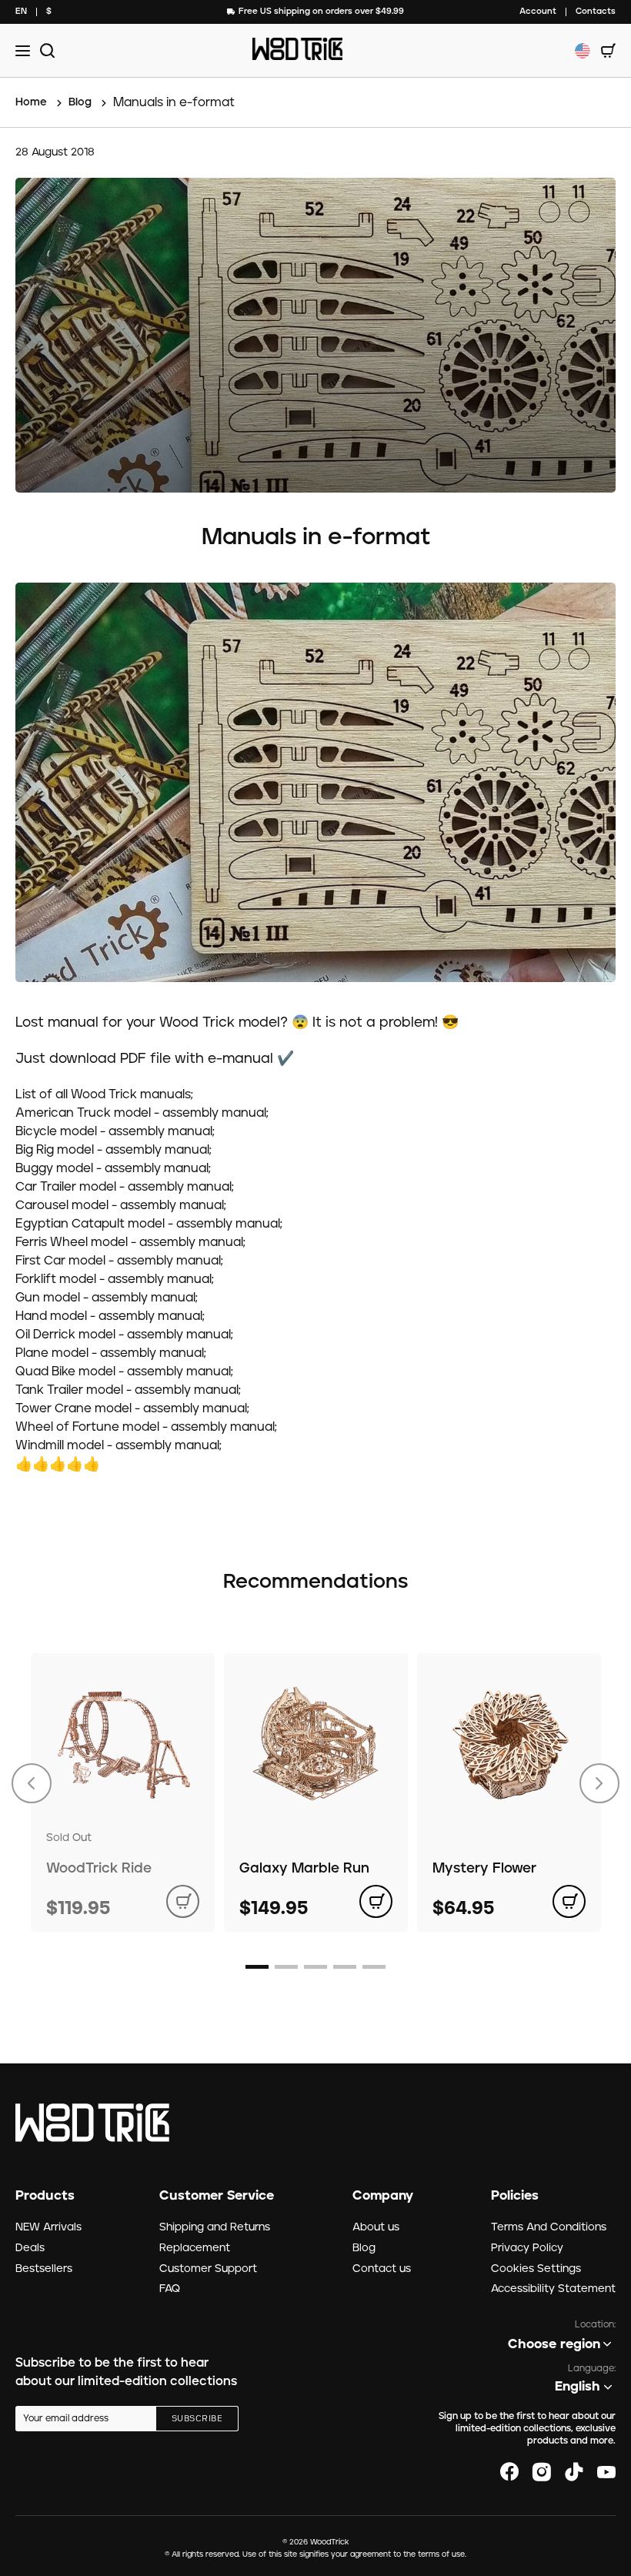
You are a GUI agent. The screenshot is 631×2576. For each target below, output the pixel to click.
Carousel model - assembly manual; (121, 1205)
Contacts (596, 11)
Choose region (554, 2344)
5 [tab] (374, 1967)
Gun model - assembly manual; (107, 1298)
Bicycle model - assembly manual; (115, 1131)
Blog (364, 2248)
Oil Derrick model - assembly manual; (124, 1335)
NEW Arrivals (48, 2227)
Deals (30, 2248)
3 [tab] (315, 1967)
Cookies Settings (536, 2269)
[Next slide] (599, 1783)
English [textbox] (578, 2387)
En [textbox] (21, 11)
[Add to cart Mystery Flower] (569, 1901)
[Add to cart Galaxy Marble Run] (376, 1901)
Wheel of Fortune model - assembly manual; (146, 1427)
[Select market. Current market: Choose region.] (583, 51)
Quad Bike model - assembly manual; (124, 1372)
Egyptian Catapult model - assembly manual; (149, 1224)
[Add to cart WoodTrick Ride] (183, 1901)
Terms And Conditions (549, 2227)
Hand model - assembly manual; (110, 1316)
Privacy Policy (527, 2248)
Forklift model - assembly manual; (115, 1279)
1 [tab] (257, 1967)
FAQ (170, 2289)
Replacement (195, 2248)
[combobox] (21, 12)
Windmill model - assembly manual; (119, 1445)
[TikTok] (574, 2472)
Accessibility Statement (553, 2289)
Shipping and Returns (215, 2227)
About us (376, 2227)
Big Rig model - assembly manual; (114, 1150)
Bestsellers (44, 2269)
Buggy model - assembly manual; (113, 1168)
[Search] (45, 50)
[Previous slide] (32, 1783)
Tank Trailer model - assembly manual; (128, 1390)
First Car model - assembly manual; (119, 1261)
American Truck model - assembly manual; (142, 1113)
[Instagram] (542, 2472)
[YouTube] (606, 2472)
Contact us (382, 2269)
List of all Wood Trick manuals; (104, 1094)
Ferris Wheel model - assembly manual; (130, 1242)
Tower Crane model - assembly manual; (132, 1408)
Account (538, 11)
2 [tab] (286, 1967)
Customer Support (208, 2269)
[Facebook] (509, 2472)
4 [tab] (345, 1967)
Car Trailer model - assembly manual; (125, 1187)
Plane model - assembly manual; (111, 1353)
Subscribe (197, 2419)
